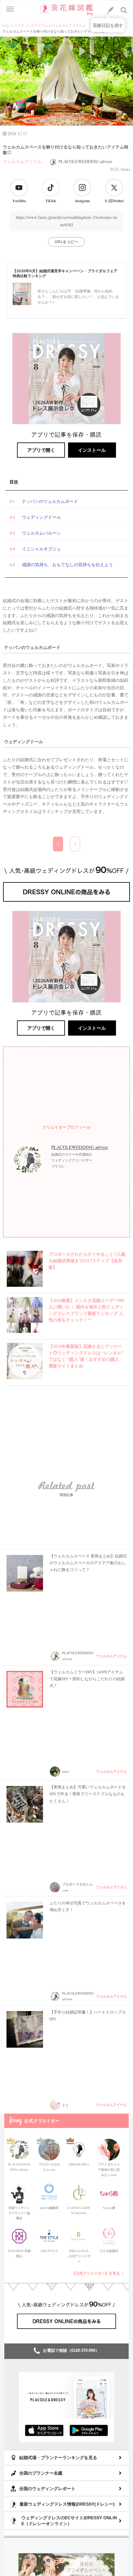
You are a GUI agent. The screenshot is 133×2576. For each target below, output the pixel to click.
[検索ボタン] (124, 10)
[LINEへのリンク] (110, 10)
